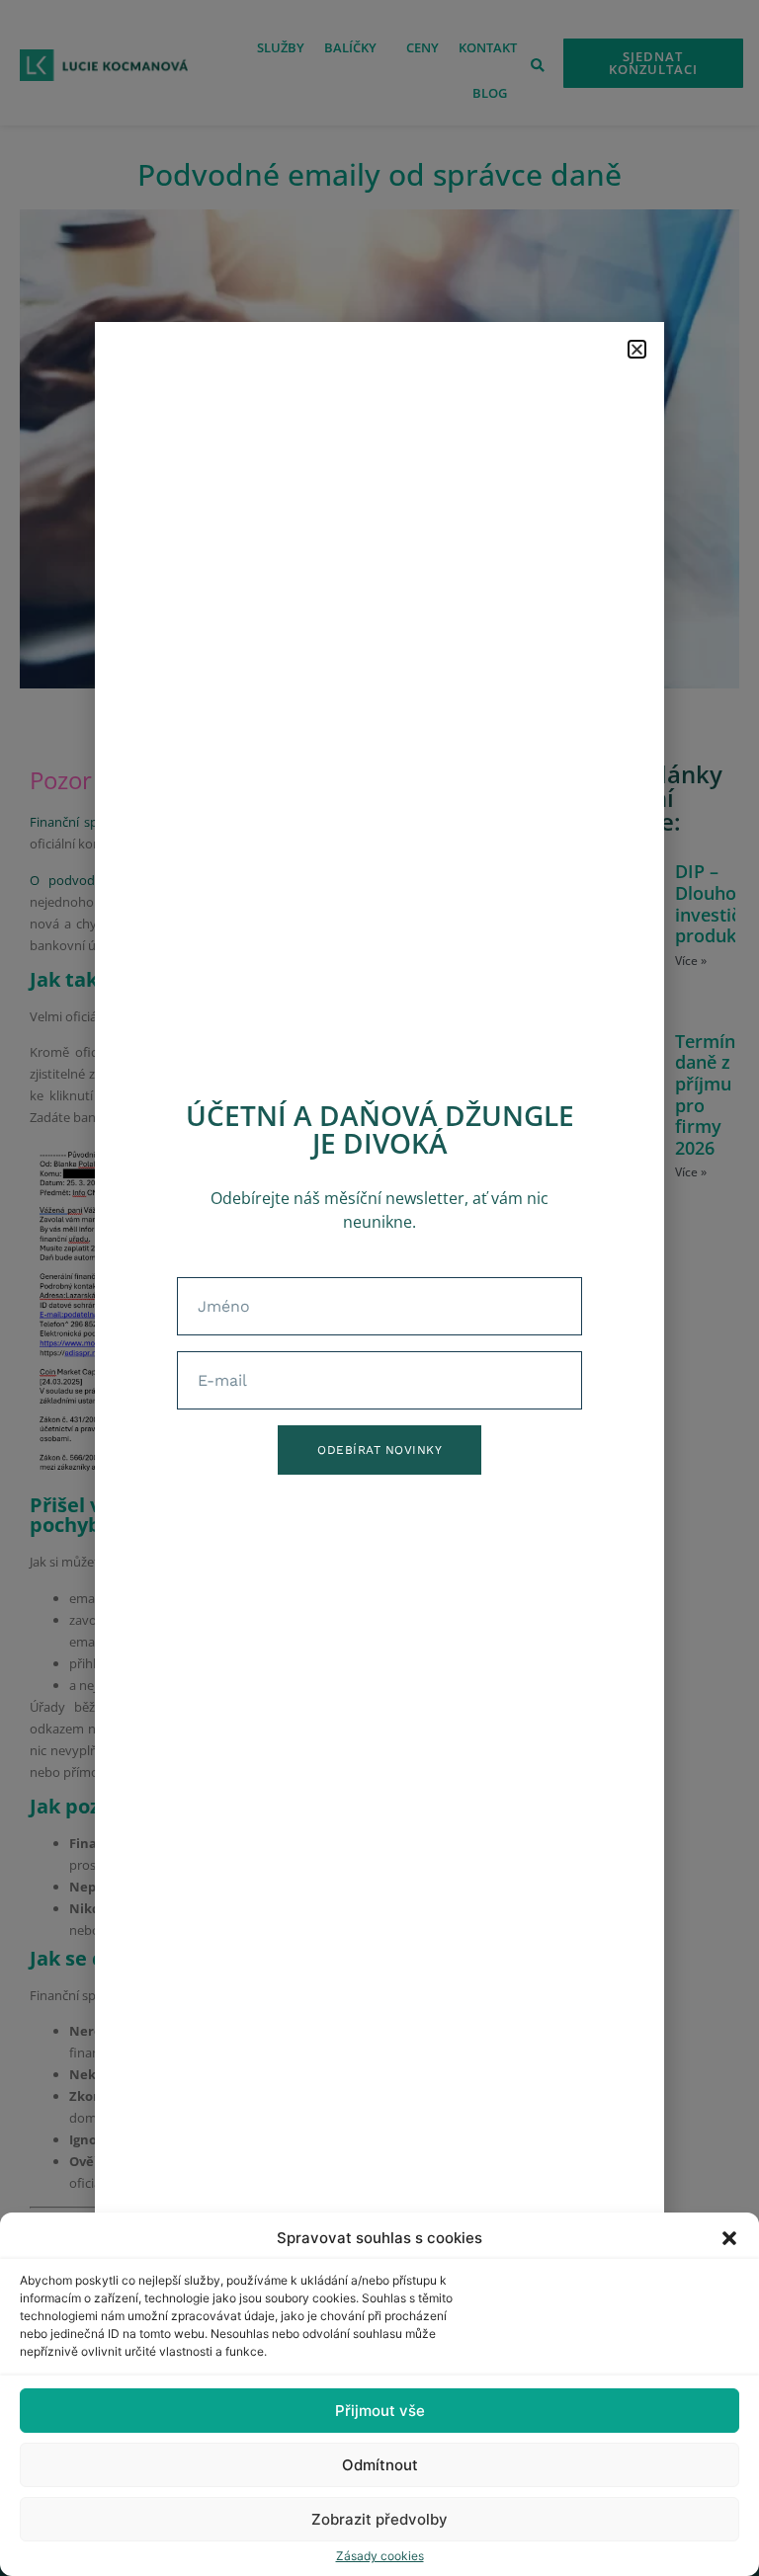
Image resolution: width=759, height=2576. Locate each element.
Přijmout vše (380, 2411)
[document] (379, 1288)
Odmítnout (380, 2465)
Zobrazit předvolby (379, 2519)
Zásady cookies (380, 2556)
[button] (729, 2238)
